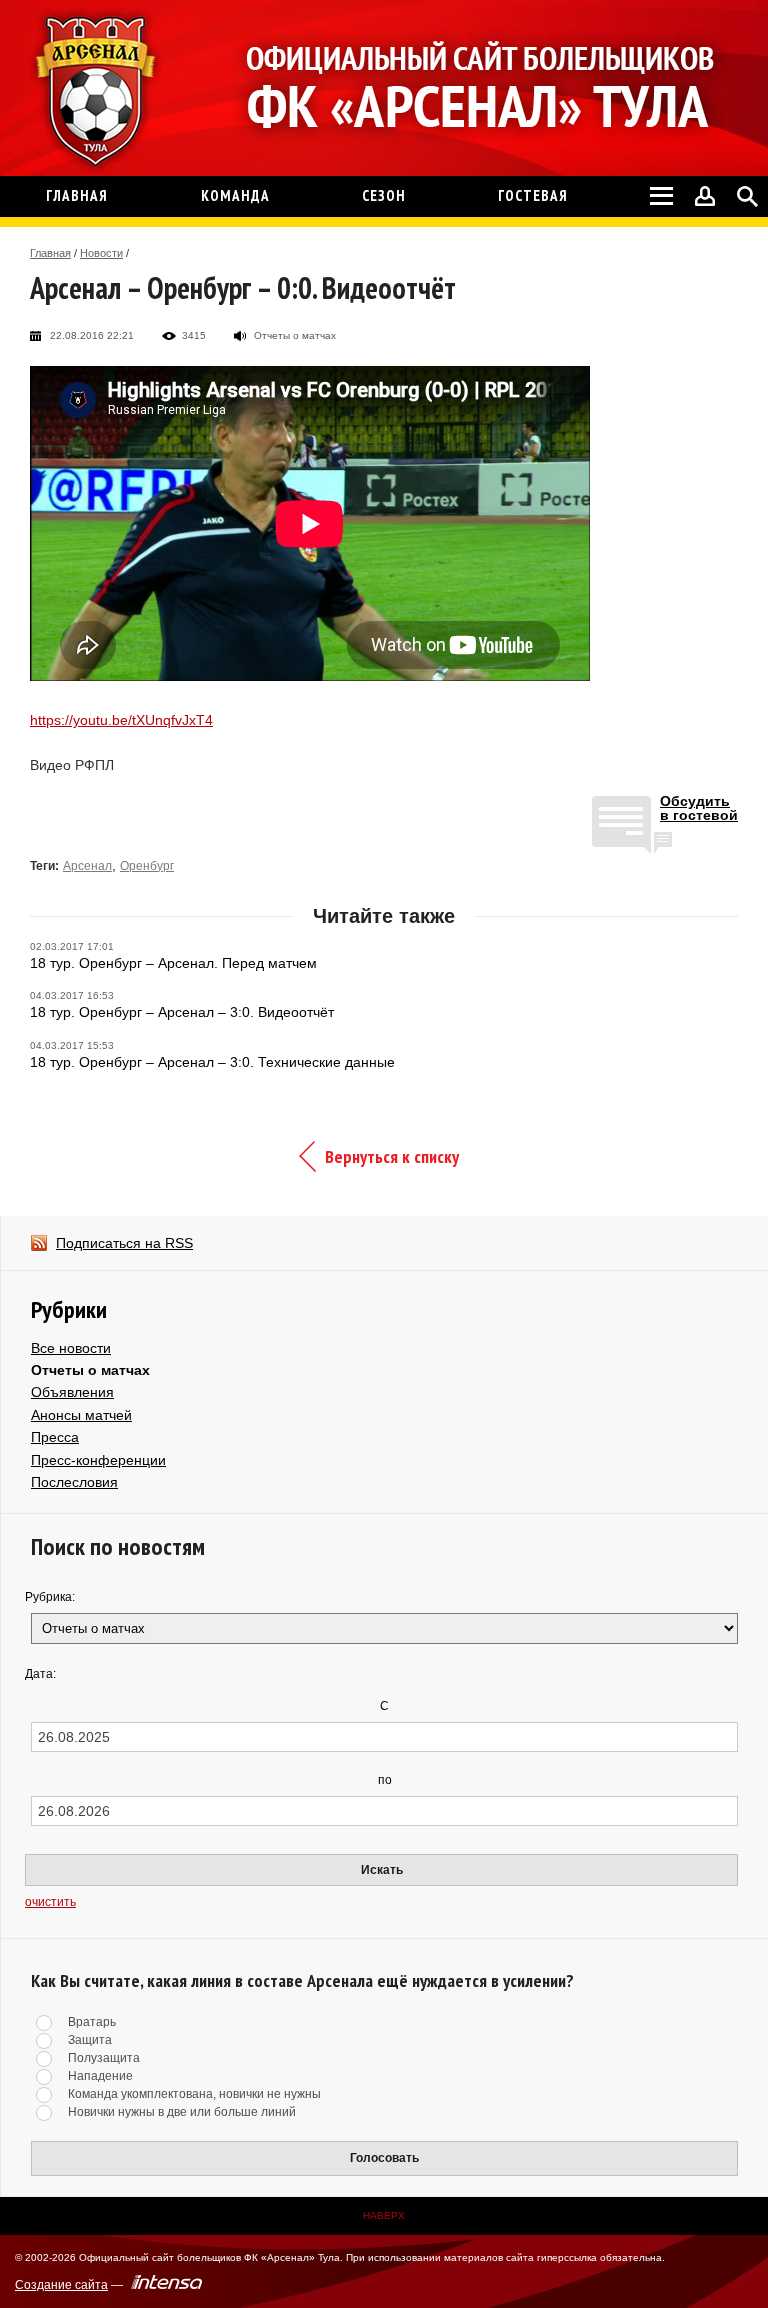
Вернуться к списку (392, 1156)
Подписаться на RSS (124, 1243)
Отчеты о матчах (90, 1370)
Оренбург (147, 866)
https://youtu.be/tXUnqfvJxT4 (121, 720)
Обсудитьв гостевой (699, 808)
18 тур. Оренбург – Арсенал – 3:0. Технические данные (212, 1062)
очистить (50, 1902)
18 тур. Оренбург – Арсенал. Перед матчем (173, 963)
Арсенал (87, 866)
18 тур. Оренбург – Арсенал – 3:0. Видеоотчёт (182, 1012)
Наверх (384, 2215)
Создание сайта (61, 2285)
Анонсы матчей (81, 1415)
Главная (50, 253)
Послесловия (74, 1482)
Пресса (55, 1437)
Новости (101, 253)
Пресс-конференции (98, 1460)
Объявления (72, 1392)
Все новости (71, 1348)
